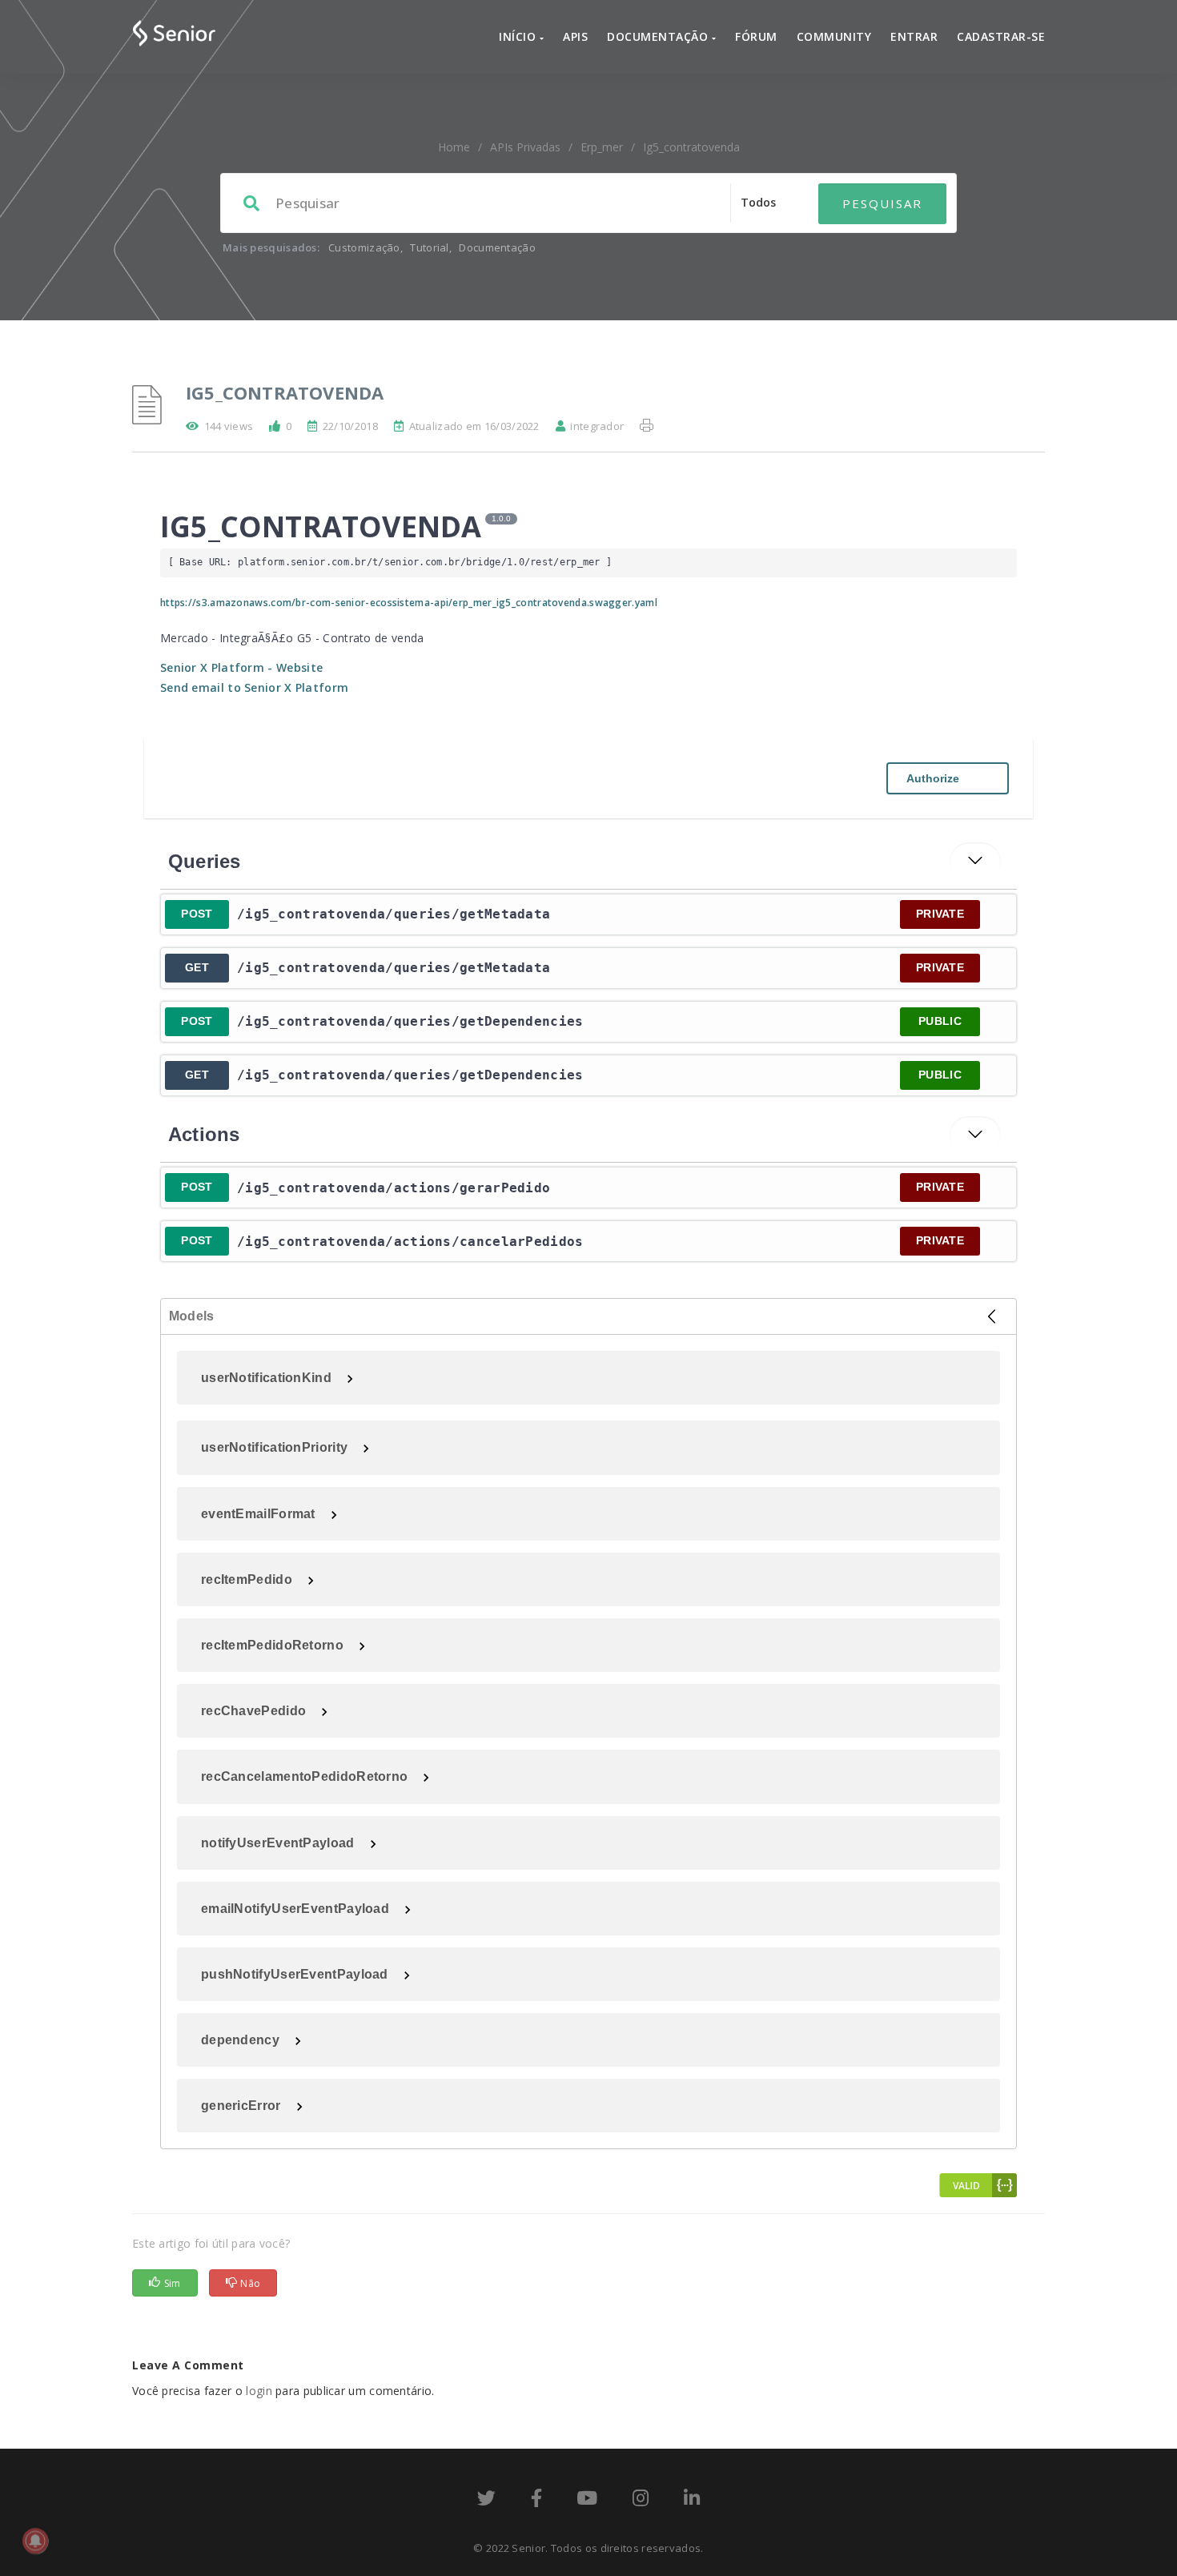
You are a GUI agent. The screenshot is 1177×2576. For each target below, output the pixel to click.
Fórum (756, 36)
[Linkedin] (692, 2501)
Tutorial (429, 247)
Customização (364, 247)
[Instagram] (641, 2501)
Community (834, 36)
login (259, 2391)
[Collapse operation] (975, 862)
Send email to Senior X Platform (254, 687)
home (454, 147)
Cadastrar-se (1001, 36)
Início (519, 36)
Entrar (914, 36)
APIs (575, 36)
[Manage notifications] (35, 2541)
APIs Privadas (525, 147)
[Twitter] (486, 2501)
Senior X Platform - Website (241, 667)
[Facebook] (536, 2501)
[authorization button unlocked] (996, 914)
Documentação (659, 36)
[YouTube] (587, 2501)
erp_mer (602, 147)
